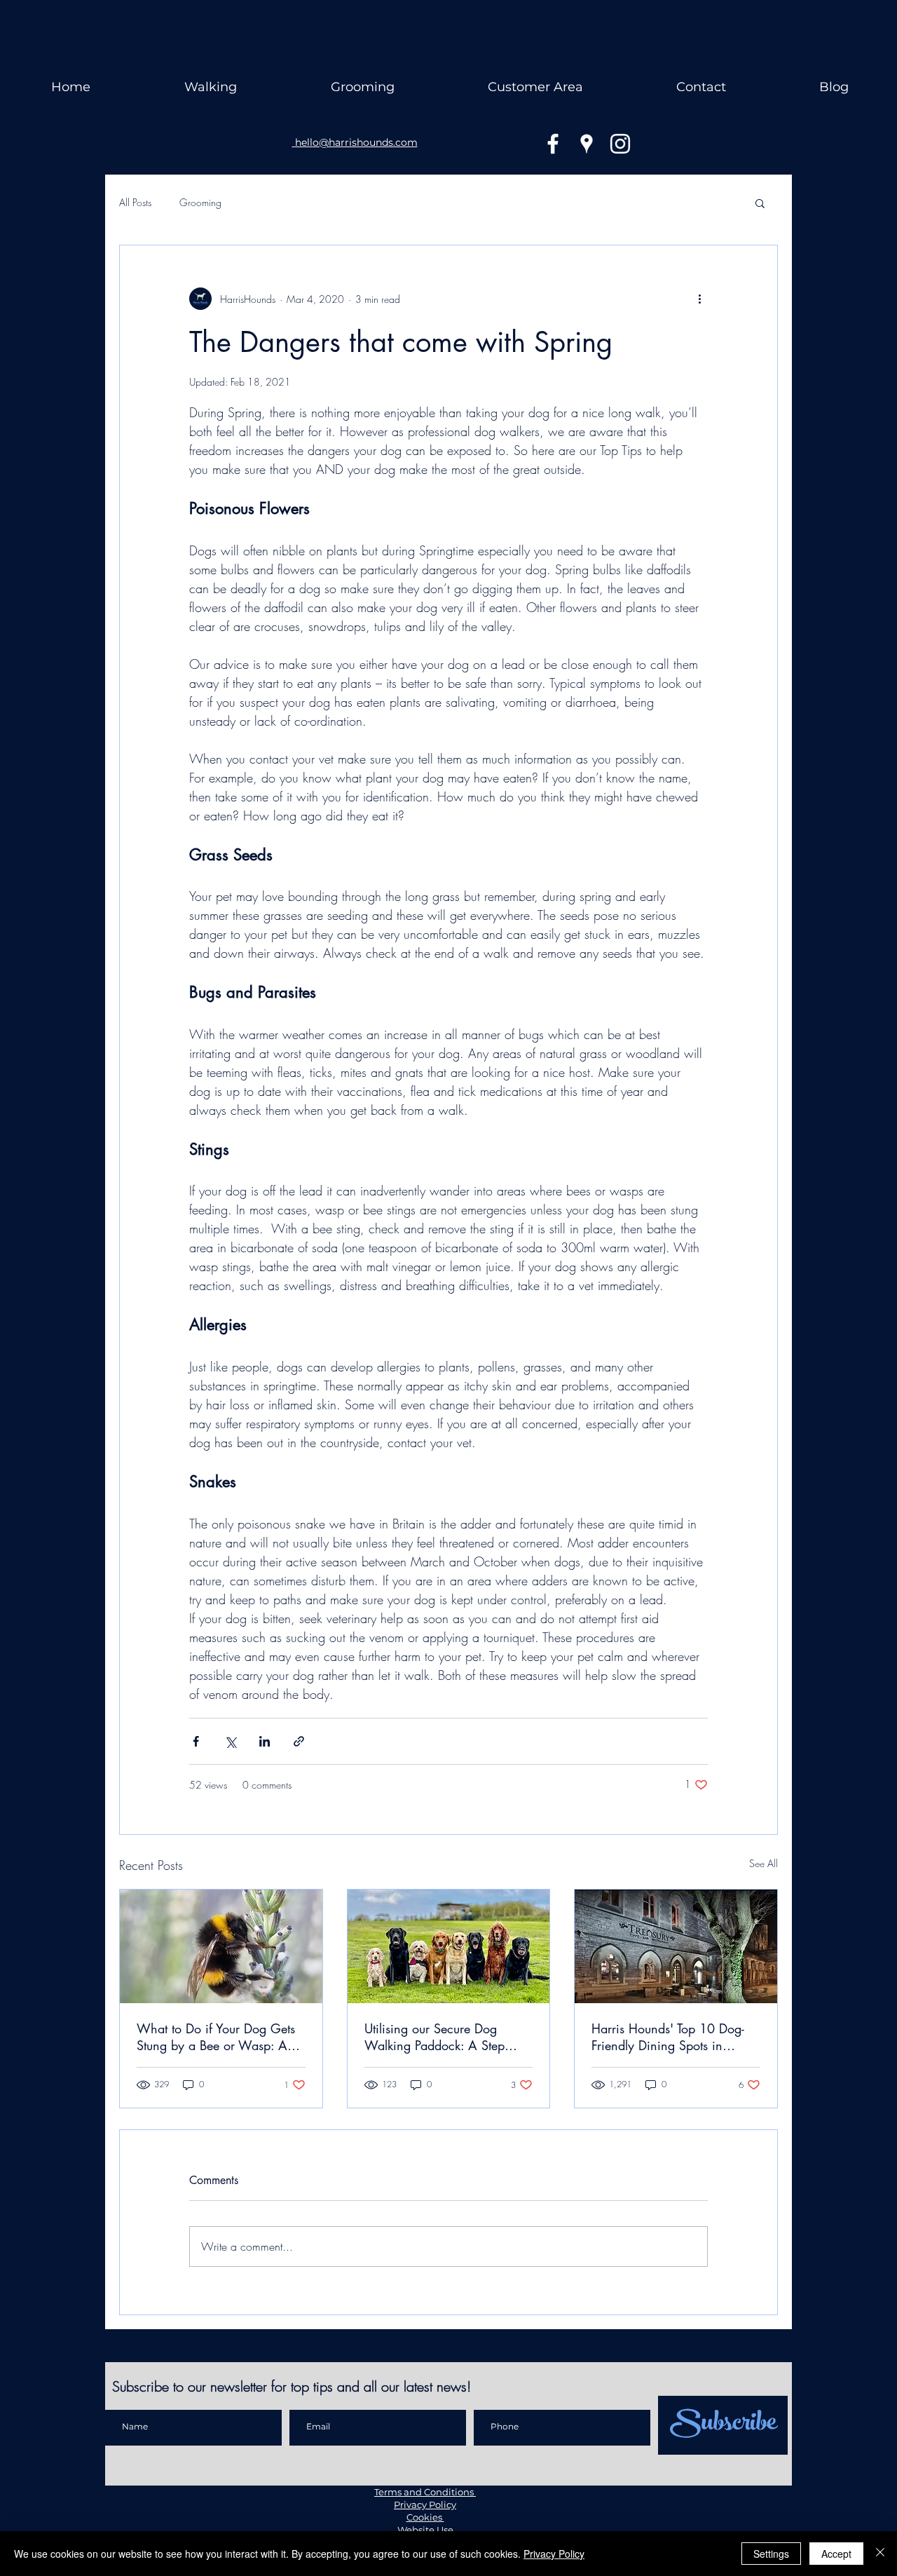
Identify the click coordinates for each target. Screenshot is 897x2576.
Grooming (200, 202)
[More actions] (699, 299)
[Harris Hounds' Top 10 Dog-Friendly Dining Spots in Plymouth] (676, 1946)
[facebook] (553, 144)
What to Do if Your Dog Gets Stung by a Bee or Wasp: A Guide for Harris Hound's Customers (216, 2037)
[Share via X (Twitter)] (230, 1741)
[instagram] (620, 144)
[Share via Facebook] (196, 1741)
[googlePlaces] (587, 144)
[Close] (880, 2554)
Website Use (425, 2530)
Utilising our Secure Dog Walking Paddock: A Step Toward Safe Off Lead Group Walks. (444, 2037)
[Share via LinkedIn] (265, 1741)
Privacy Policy (425, 2504)
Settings (771, 2554)
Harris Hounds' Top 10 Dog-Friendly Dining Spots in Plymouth (668, 2037)
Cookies (425, 2517)
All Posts (135, 202)
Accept (836, 2554)
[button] (760, 203)
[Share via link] (299, 1741)
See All (764, 1863)
